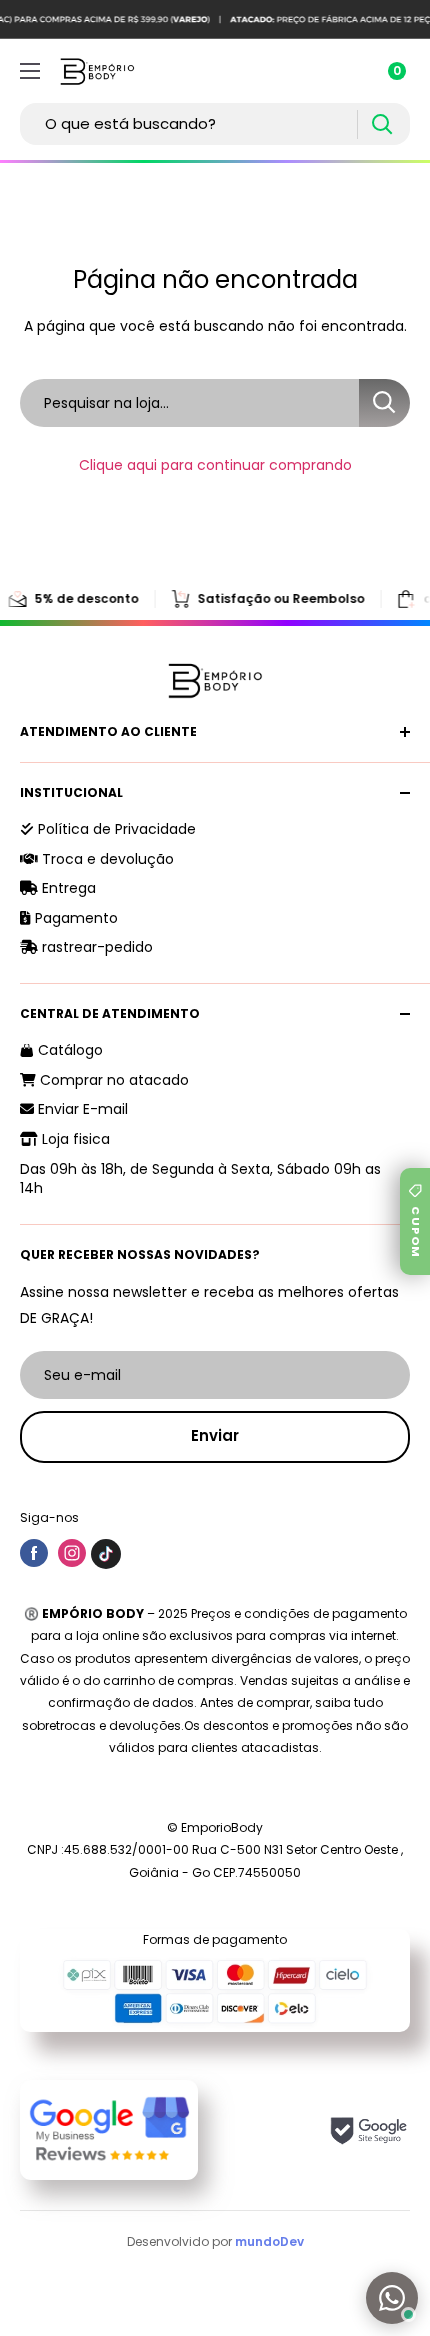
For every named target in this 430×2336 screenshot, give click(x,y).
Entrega (67, 888)
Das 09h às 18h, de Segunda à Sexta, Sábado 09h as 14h (200, 1179)
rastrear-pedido (95, 947)
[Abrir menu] (30, 71)
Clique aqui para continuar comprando (215, 465)
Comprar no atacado (112, 1080)
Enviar (215, 1435)
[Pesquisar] (381, 124)
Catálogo (68, 1050)
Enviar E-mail (81, 1109)
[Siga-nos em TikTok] (106, 1553)
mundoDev (269, 2241)
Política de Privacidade (115, 829)
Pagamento (74, 918)
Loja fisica (74, 1139)
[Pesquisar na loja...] (384, 403)
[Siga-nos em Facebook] (34, 1553)
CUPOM (416, 1232)
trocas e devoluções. (120, 1725)
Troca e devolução (106, 859)
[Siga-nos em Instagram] (72, 1553)
